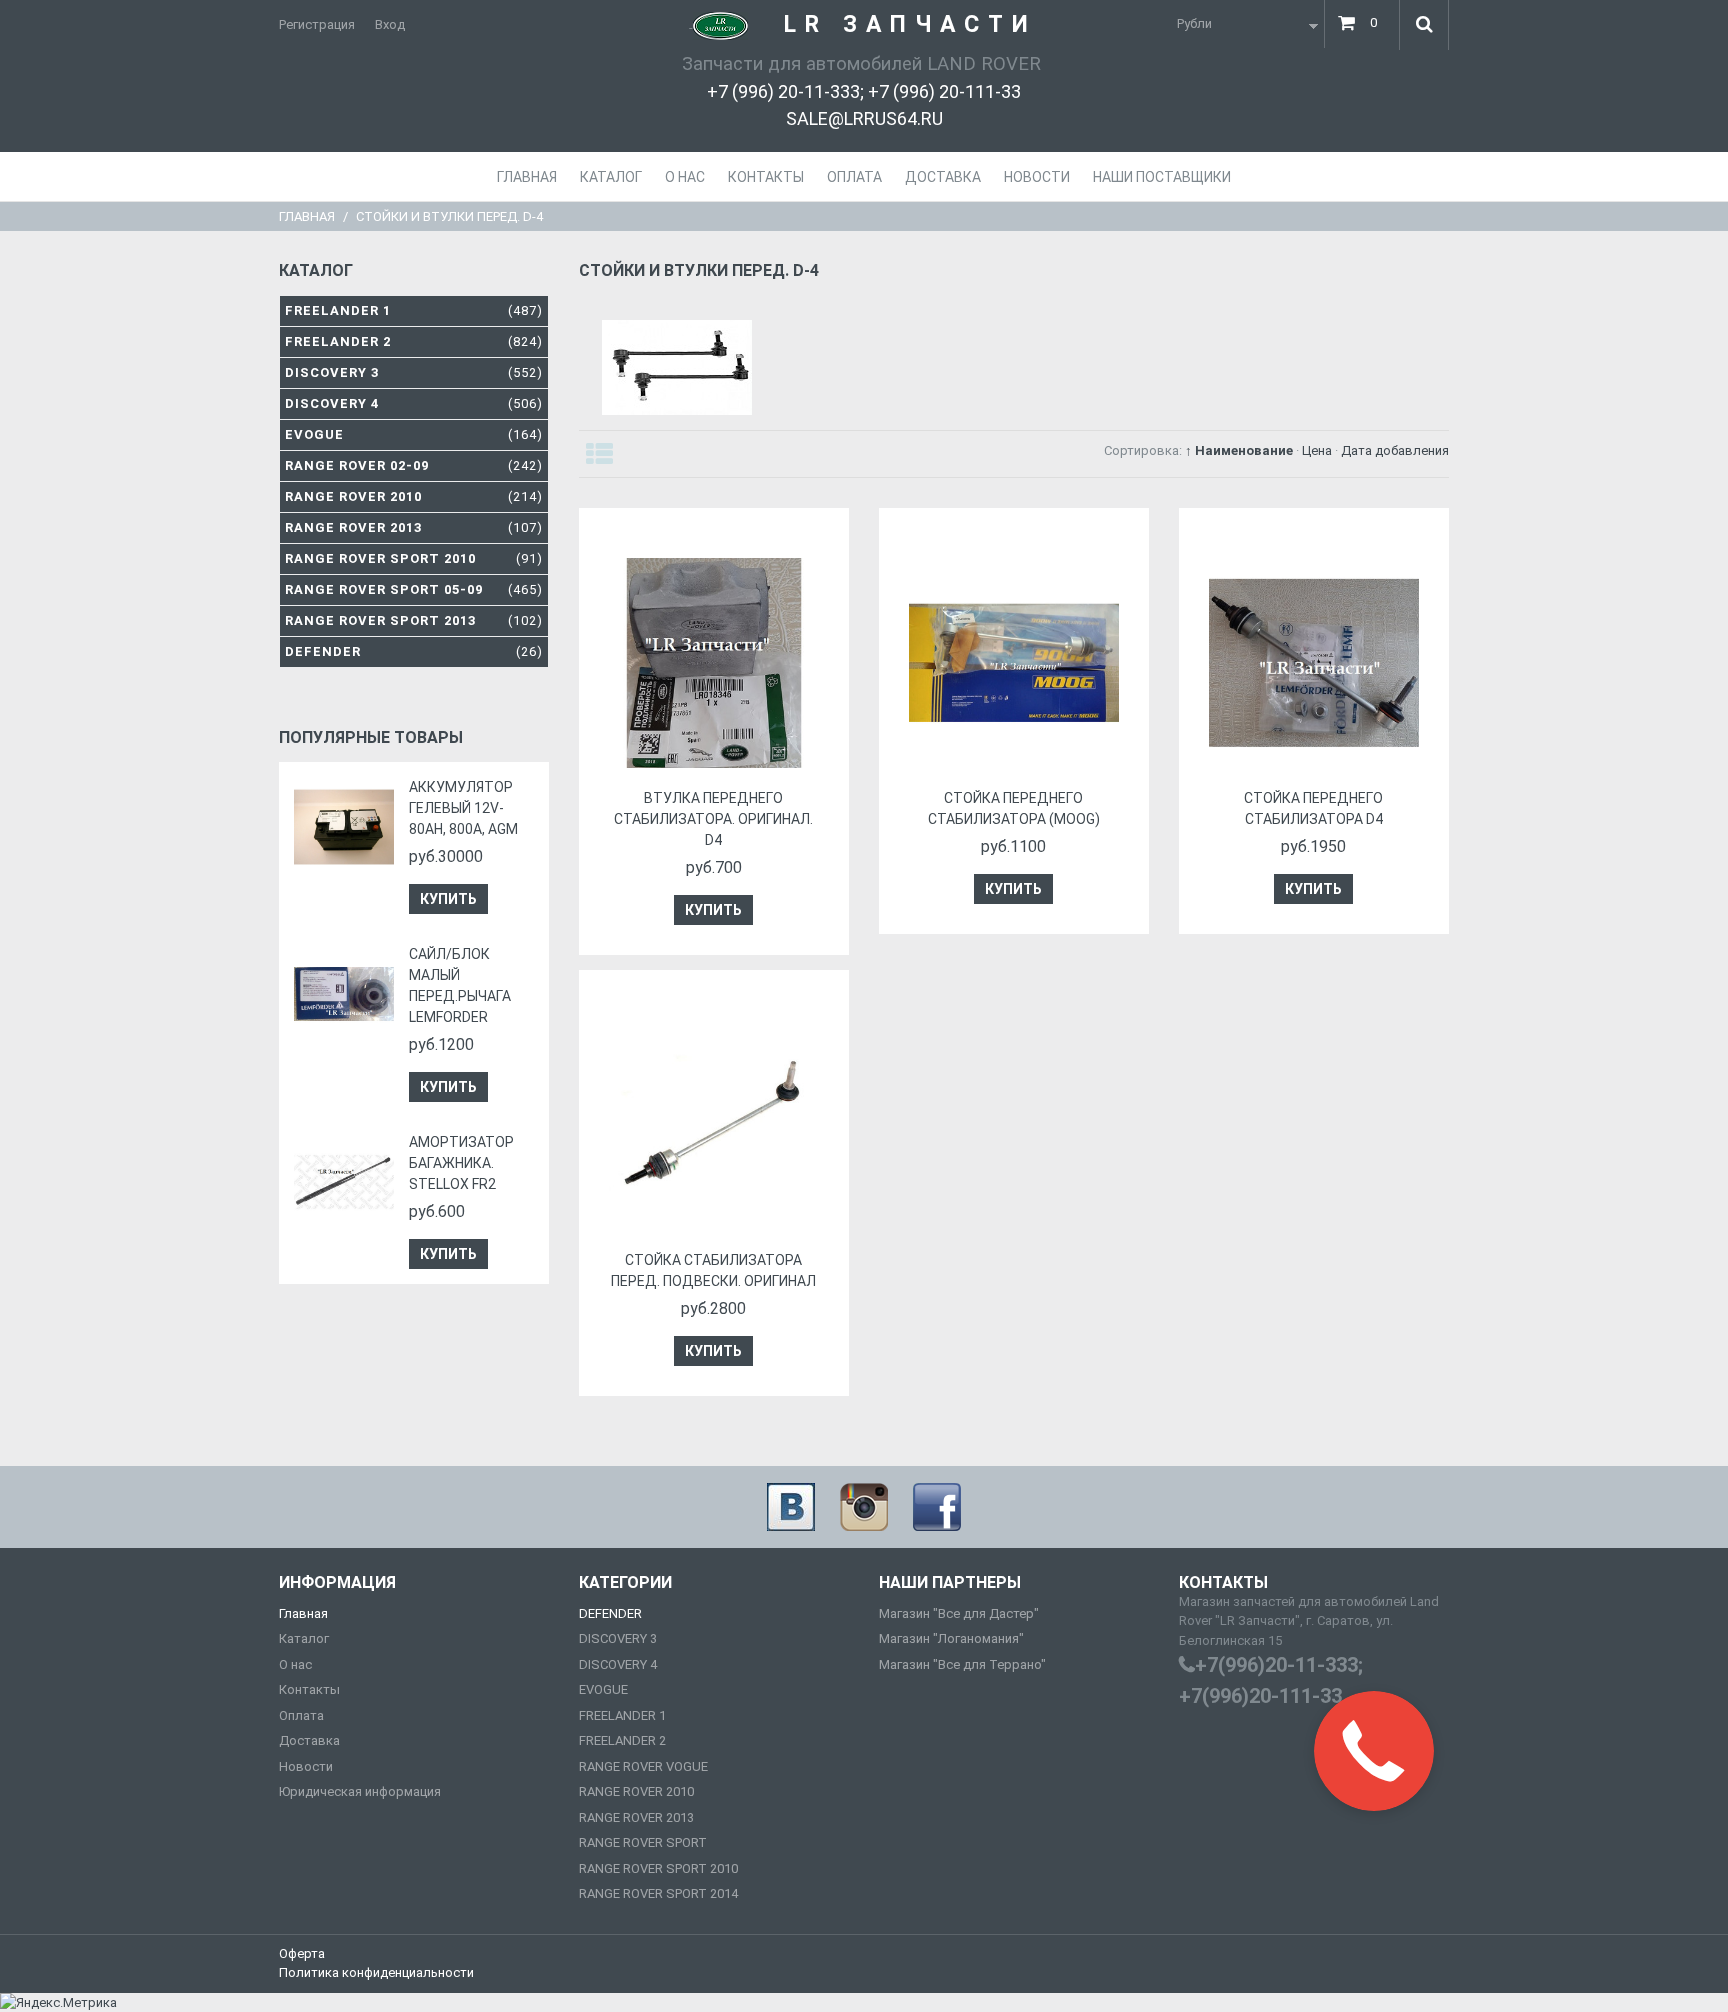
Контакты (309, 1689)
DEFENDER (610, 1613)
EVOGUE (603, 1689)
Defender (414, 651)
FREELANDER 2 (622, 1740)
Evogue (414, 434)
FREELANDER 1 (622, 1715)
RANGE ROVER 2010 (636, 1791)
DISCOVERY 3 (618, 1638)
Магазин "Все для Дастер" (959, 1613)
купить (713, 910)
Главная (307, 216)
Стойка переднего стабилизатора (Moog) (1014, 808)
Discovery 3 (414, 372)
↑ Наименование (1239, 450)
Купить (448, 899)
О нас (295, 1664)
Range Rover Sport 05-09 (414, 589)
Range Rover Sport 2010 (414, 558)
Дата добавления (1395, 450)
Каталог (304, 1638)
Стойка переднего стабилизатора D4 (1313, 808)
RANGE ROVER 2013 (636, 1817)
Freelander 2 (414, 341)
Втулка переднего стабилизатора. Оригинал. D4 (713, 819)
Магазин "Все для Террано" (962, 1664)
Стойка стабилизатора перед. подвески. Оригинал (713, 1270)
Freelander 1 (414, 310)
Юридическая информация (360, 1791)
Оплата (301, 1715)
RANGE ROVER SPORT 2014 (658, 1893)
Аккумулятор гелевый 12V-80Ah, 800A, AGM (463, 808)
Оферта (302, 1953)
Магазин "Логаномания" (951, 1638)
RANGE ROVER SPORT (643, 1842)
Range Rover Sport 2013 (414, 620)
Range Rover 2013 (414, 527)
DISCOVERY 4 (618, 1664)
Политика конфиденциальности (376, 1972)
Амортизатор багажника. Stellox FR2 (461, 1163)
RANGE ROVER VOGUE (643, 1766)
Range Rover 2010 (414, 496)
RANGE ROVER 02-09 (414, 465)
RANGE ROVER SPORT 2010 (658, 1868)
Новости (306, 1766)
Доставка (309, 1740)
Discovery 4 (414, 403)
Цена (1317, 450)
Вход (390, 24)
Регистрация (317, 24)
